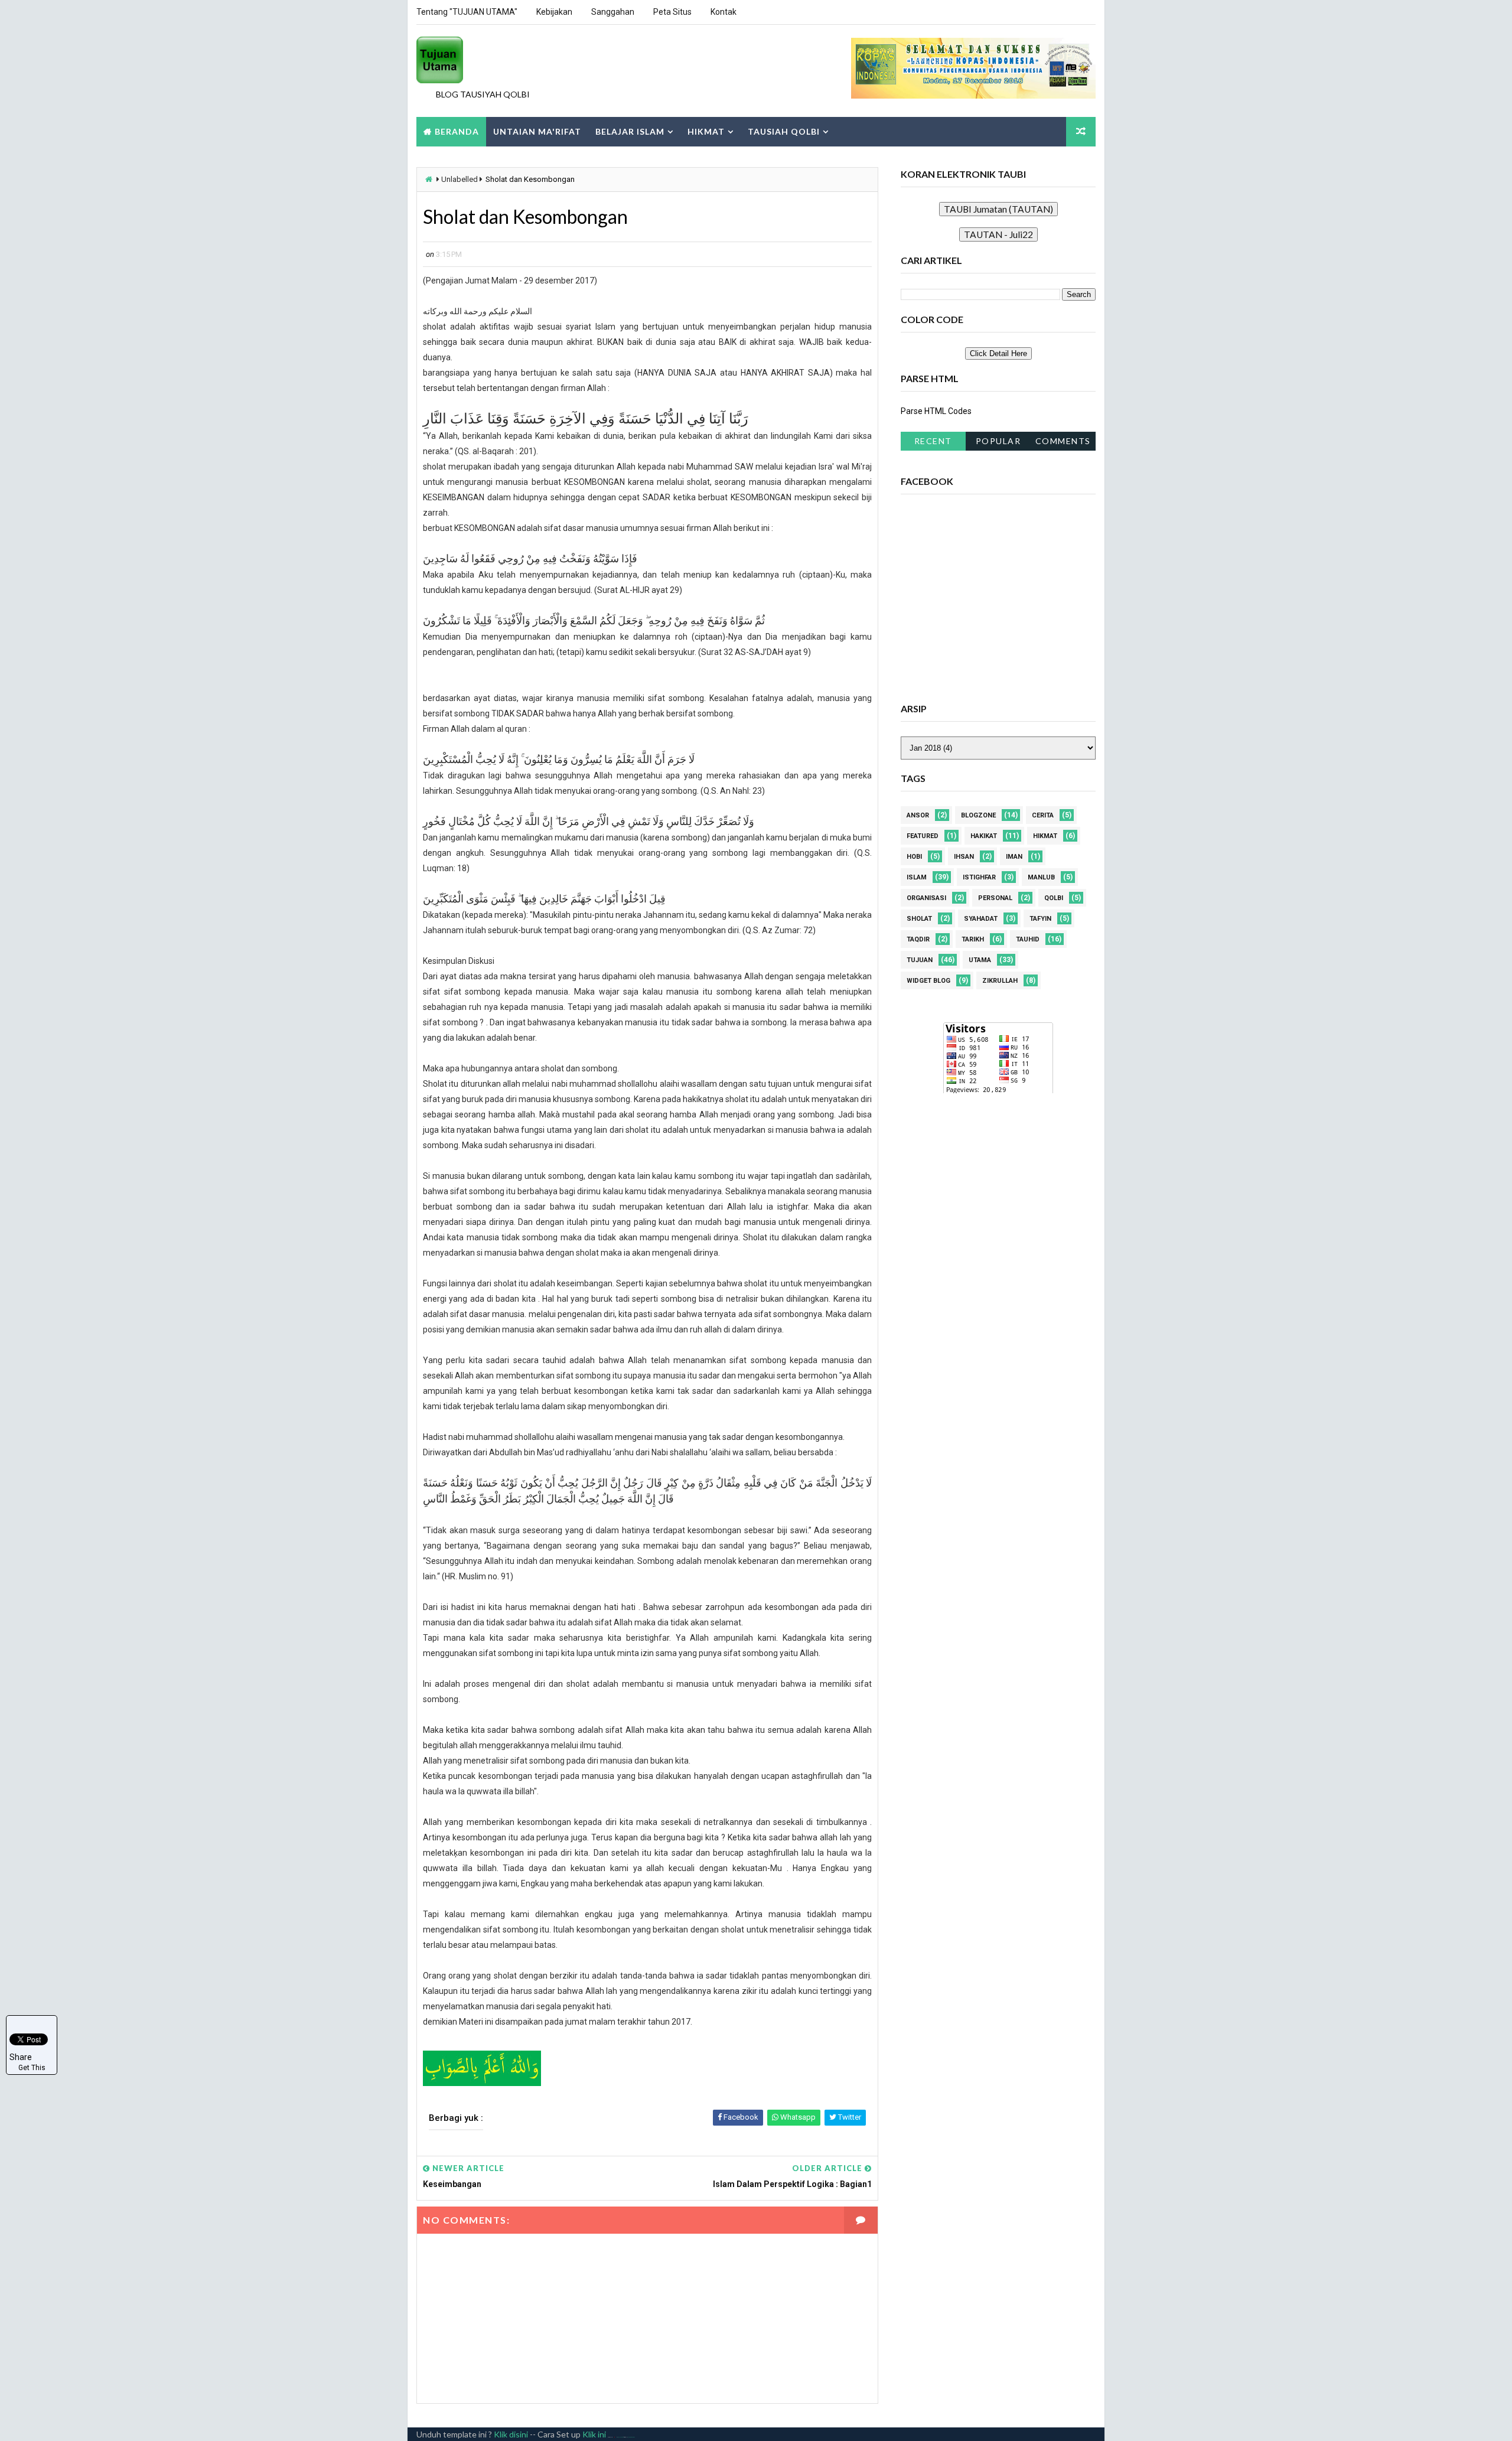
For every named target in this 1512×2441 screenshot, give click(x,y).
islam (917, 877)
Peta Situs (672, 12)
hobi (914, 857)
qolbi (1054, 898)
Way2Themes (620, 2437)
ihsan (964, 857)
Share (21, 2057)
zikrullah (1000, 981)
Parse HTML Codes (936, 411)
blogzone (978, 815)
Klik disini (511, 2434)
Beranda (457, 131)
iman (1014, 857)
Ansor (918, 815)
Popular (998, 441)
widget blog (928, 981)
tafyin (1040, 919)
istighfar (979, 877)
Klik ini (594, 2434)
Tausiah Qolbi (784, 131)
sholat (919, 919)
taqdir (918, 939)
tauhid (1028, 939)
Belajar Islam (630, 131)
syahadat (981, 919)
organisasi (926, 898)
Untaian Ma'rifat (537, 131)
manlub (1041, 877)
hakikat (984, 836)
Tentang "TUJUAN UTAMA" (467, 12)
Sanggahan (613, 12)
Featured (923, 836)
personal (995, 898)
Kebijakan (554, 12)
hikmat (1045, 836)
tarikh (973, 939)
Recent (933, 441)
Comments (1063, 441)
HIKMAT (706, 131)
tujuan (920, 960)
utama (980, 960)
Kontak (724, 12)
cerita (1043, 815)
